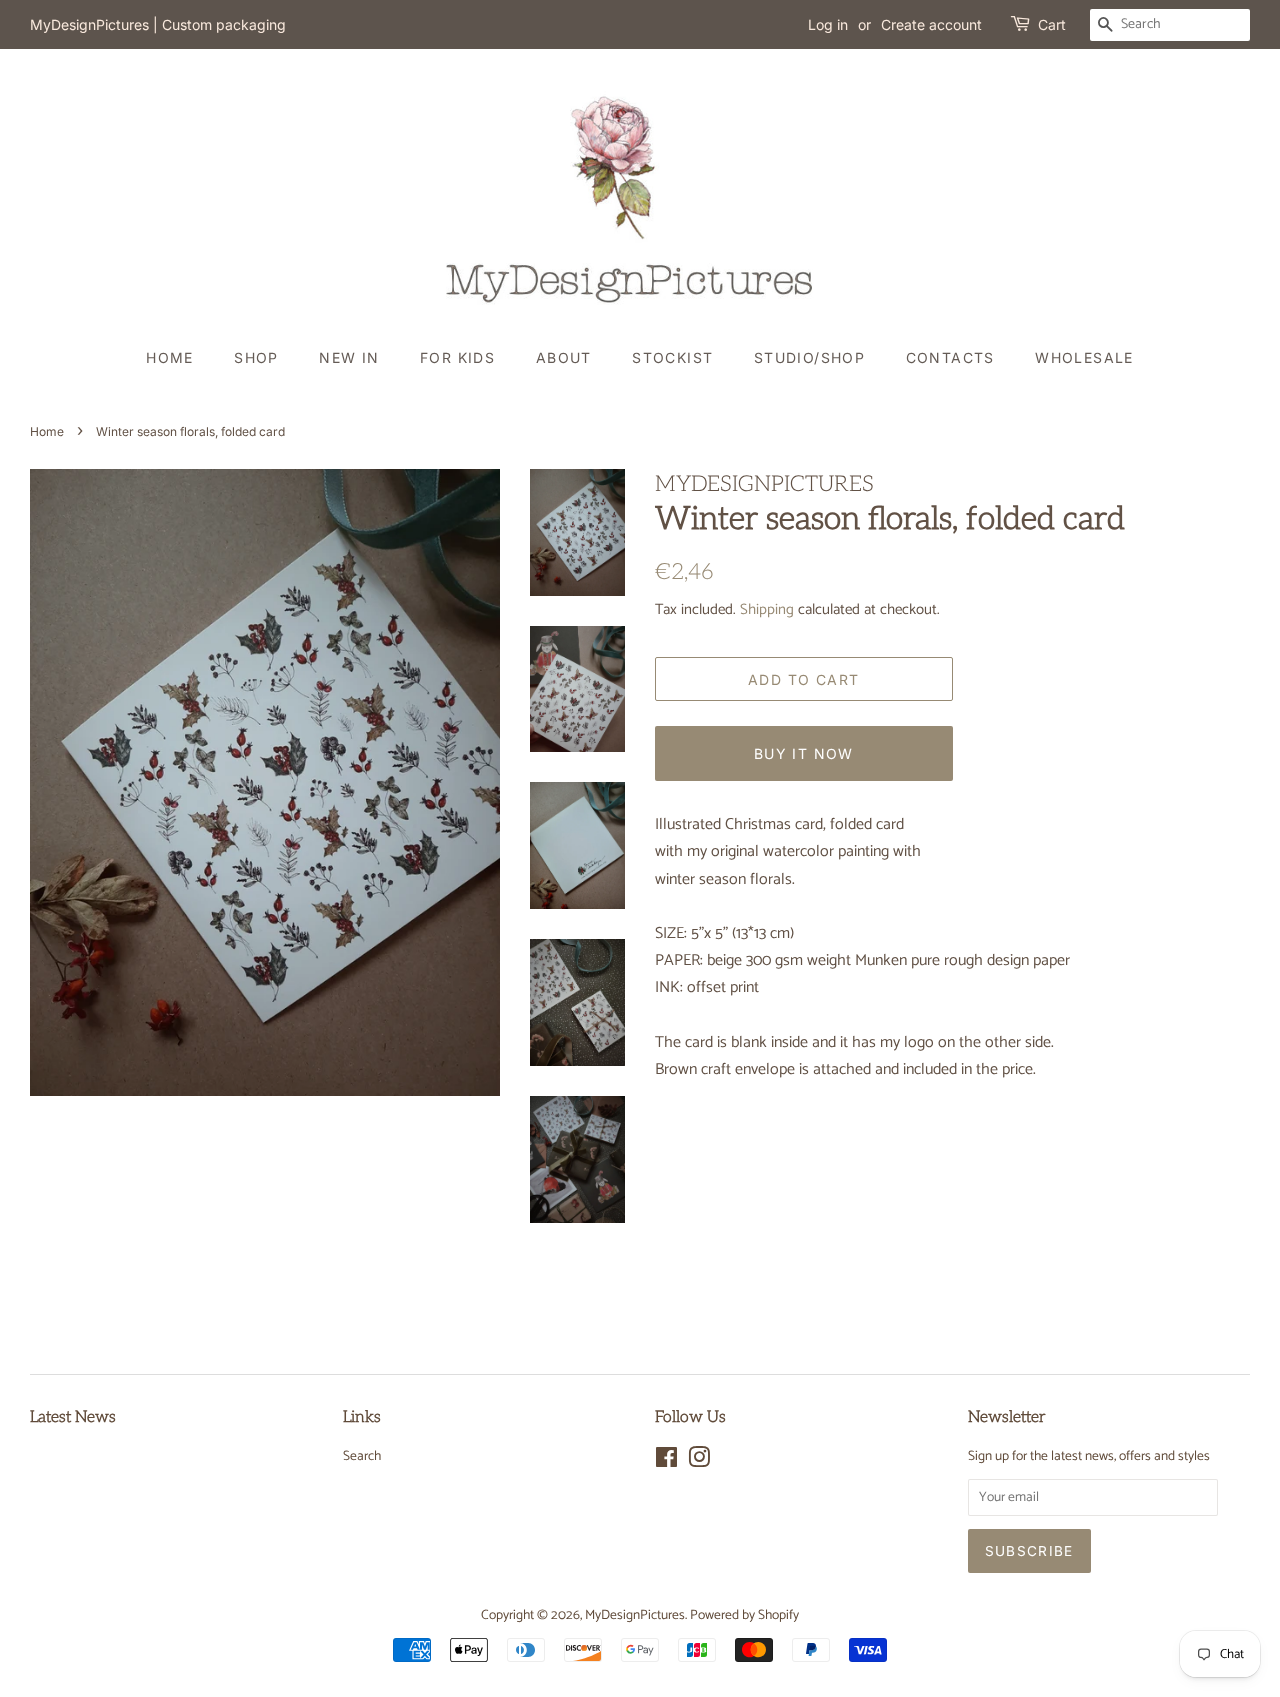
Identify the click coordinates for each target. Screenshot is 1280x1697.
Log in (828, 24)
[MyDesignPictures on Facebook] (666, 1462)
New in (349, 357)
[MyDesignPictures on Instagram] (699, 1462)
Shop (256, 357)
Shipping (767, 609)
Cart (1052, 24)
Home (170, 357)
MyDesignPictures (635, 1615)
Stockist (672, 357)
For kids (457, 357)
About (564, 357)
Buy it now (804, 753)
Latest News (73, 1417)
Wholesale (1084, 357)
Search (362, 1456)
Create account (931, 24)
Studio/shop (809, 357)
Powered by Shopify (744, 1615)
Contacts (950, 357)
